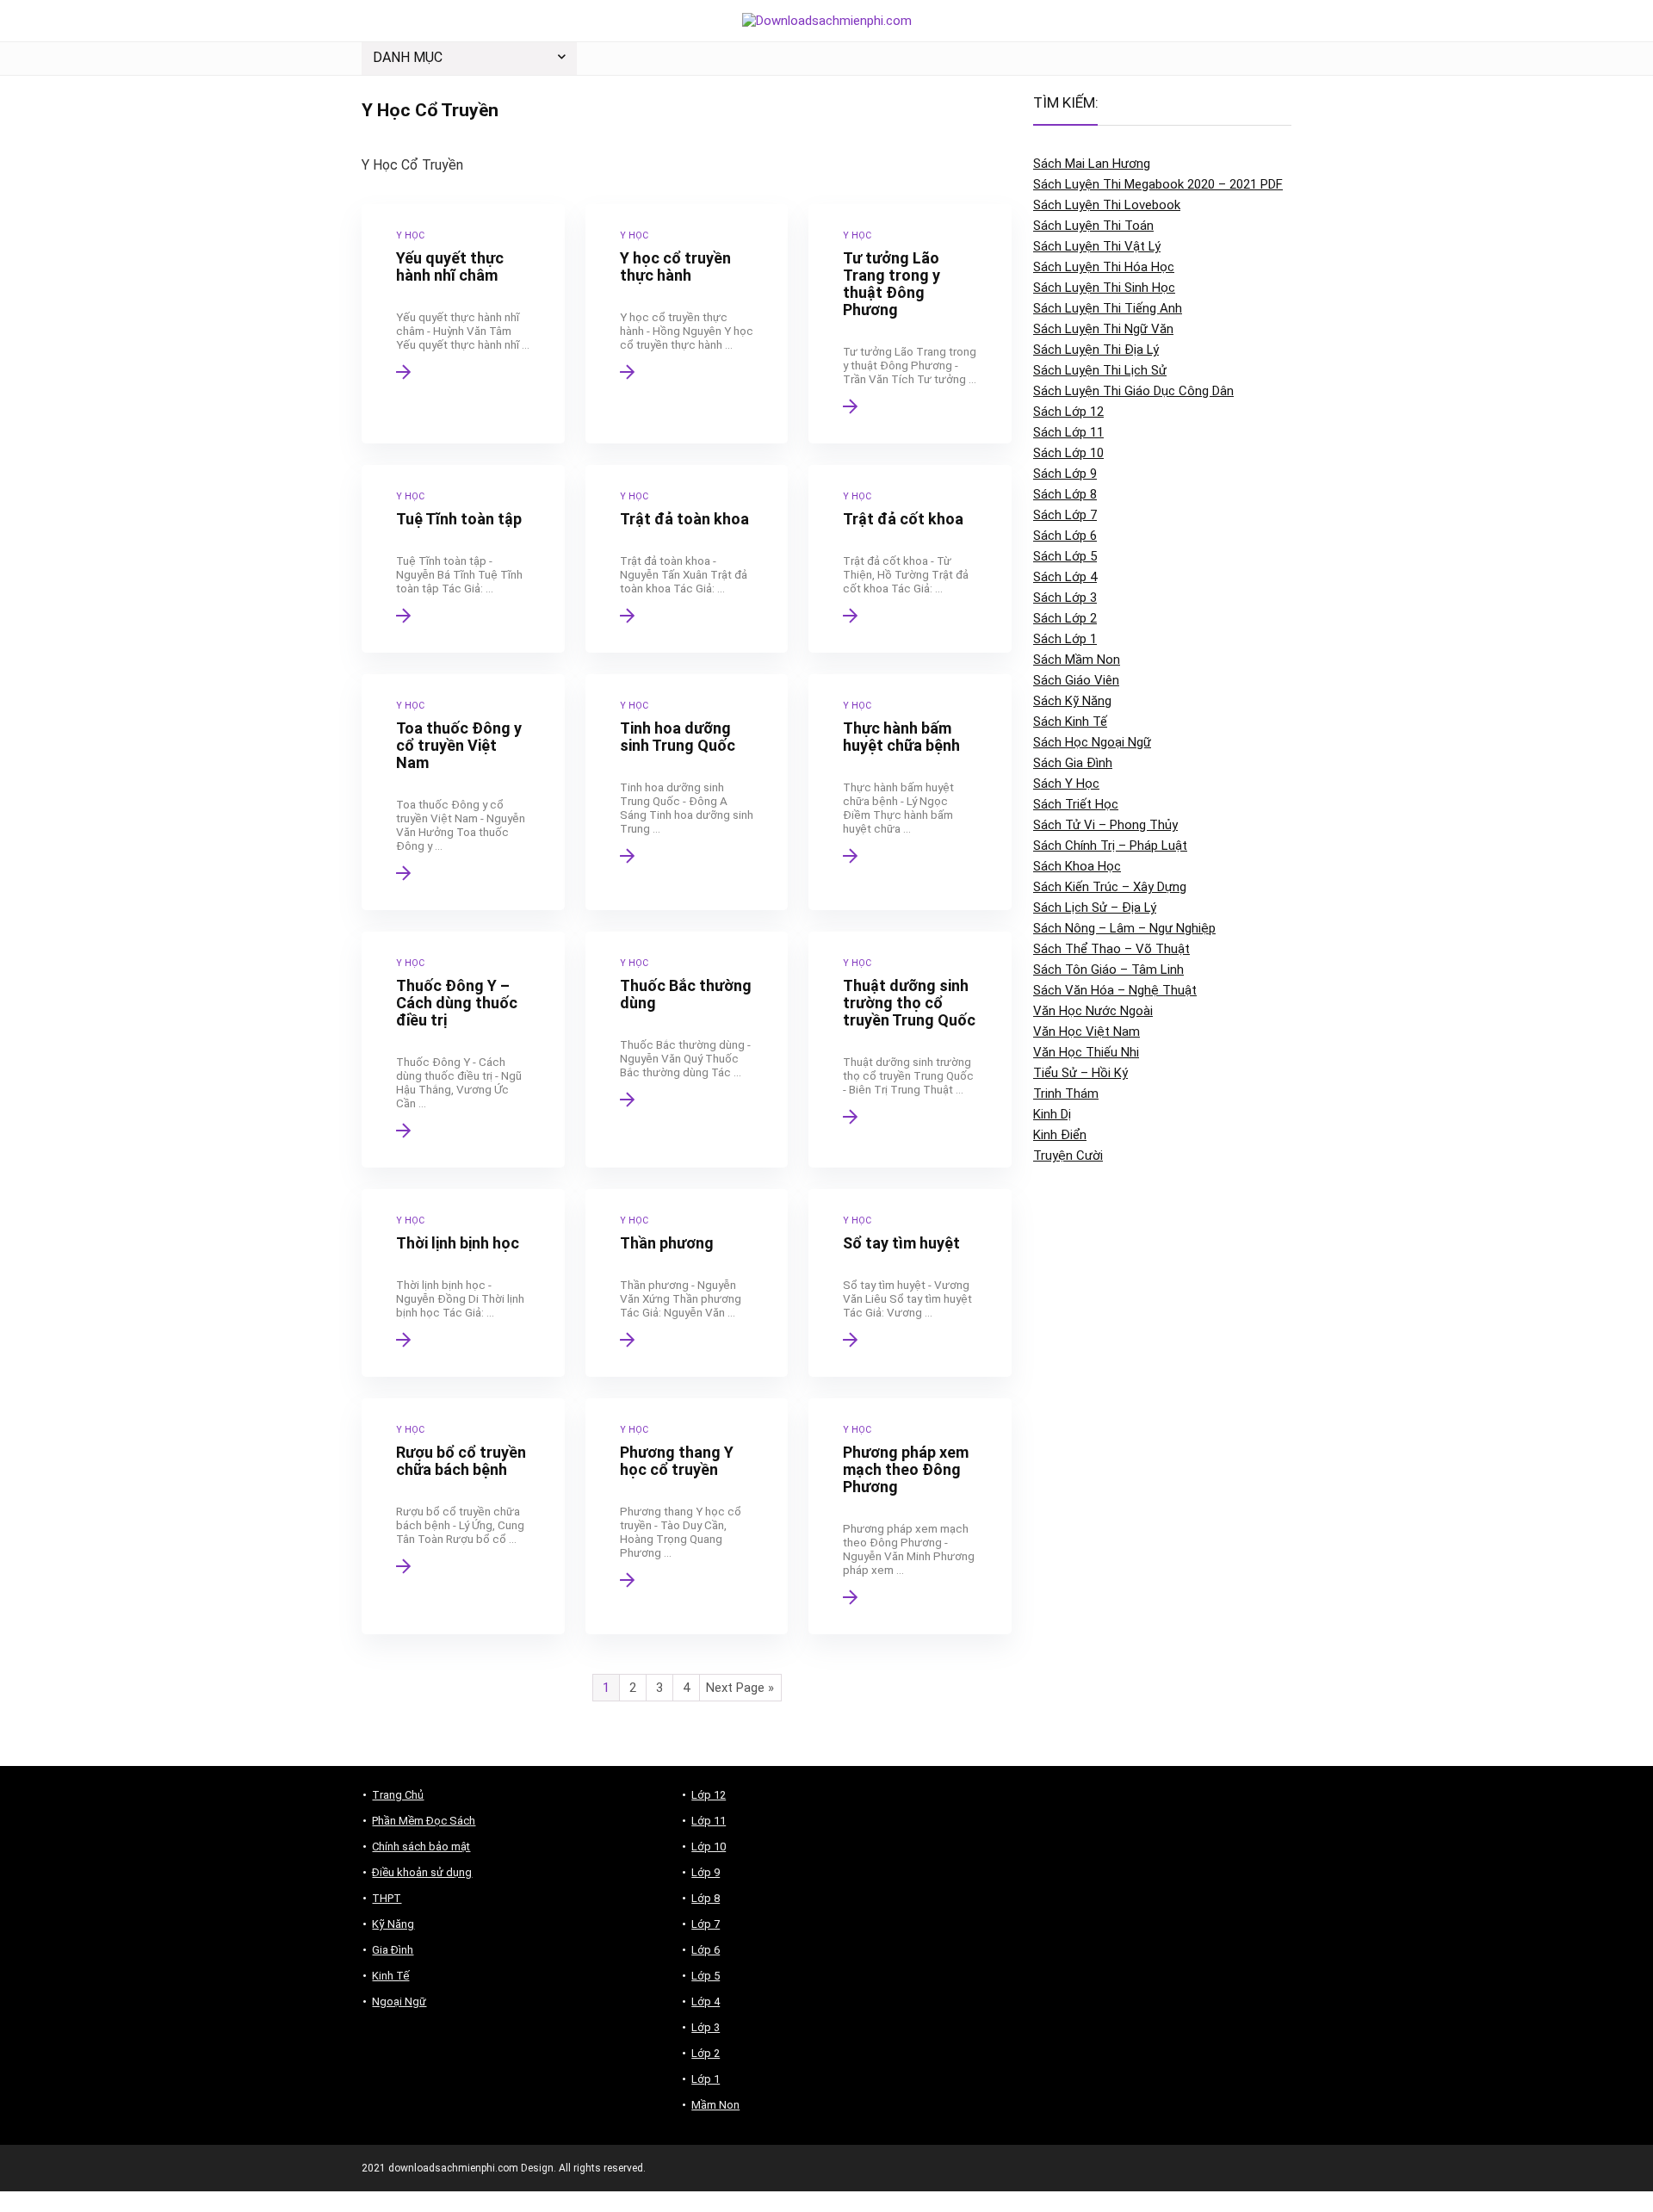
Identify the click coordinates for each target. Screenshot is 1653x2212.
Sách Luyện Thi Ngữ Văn (1103, 329)
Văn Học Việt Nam (1087, 1032)
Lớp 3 (706, 2027)
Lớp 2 (706, 2053)
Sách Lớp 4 (1065, 577)
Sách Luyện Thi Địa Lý (1096, 350)
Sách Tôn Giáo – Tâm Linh (1108, 970)
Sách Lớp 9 (1065, 474)
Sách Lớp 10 (1068, 453)
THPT (387, 1898)
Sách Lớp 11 (1068, 432)
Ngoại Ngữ (399, 2001)
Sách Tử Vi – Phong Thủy (1105, 825)
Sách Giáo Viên (1076, 680)
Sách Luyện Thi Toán (1093, 226)
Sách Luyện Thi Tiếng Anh (1108, 308)
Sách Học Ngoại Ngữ (1092, 742)
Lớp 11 (709, 1821)
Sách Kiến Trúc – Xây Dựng (1110, 887)
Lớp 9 (706, 1872)
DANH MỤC (408, 57)
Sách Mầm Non (1077, 660)
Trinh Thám (1066, 1094)
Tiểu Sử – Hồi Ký (1080, 1073)
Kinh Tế (390, 1976)
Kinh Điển (1060, 1135)
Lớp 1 (706, 2079)
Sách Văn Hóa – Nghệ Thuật (1115, 990)
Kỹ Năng (393, 1924)
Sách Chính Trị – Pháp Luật (1110, 846)
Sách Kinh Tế (1070, 722)
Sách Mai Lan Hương (1092, 164)
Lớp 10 (709, 1846)
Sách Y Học (1066, 784)
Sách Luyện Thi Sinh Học (1104, 288)
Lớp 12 (709, 1795)
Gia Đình (393, 1950)
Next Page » (740, 1688)
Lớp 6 (706, 1950)
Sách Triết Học (1076, 804)
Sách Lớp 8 (1065, 494)
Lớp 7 (706, 1924)
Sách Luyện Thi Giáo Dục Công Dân (1133, 391)
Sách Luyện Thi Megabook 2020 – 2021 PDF (1158, 184)
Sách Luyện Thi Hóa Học (1104, 267)
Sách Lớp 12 (1068, 412)
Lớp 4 (706, 2001)
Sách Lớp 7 (1065, 515)
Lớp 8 (706, 1898)
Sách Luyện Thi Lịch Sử (1100, 370)
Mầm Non (715, 2105)
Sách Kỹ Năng (1072, 701)
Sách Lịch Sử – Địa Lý (1095, 908)
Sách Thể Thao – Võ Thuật (1111, 949)
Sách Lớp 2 (1065, 618)
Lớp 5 (706, 1976)
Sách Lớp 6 (1065, 536)
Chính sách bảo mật (421, 1846)
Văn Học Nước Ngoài (1093, 1011)
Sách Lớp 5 (1065, 556)
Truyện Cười (1068, 1156)
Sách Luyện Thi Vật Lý (1097, 246)
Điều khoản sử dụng (422, 1872)
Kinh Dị (1052, 1114)
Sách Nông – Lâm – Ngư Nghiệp (1124, 928)
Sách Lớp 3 (1065, 598)
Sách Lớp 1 (1065, 639)
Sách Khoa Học (1077, 866)
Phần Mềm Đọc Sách (424, 1821)
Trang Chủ (398, 1795)
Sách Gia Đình (1073, 763)
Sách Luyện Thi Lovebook (1107, 205)
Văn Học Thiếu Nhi (1086, 1052)
